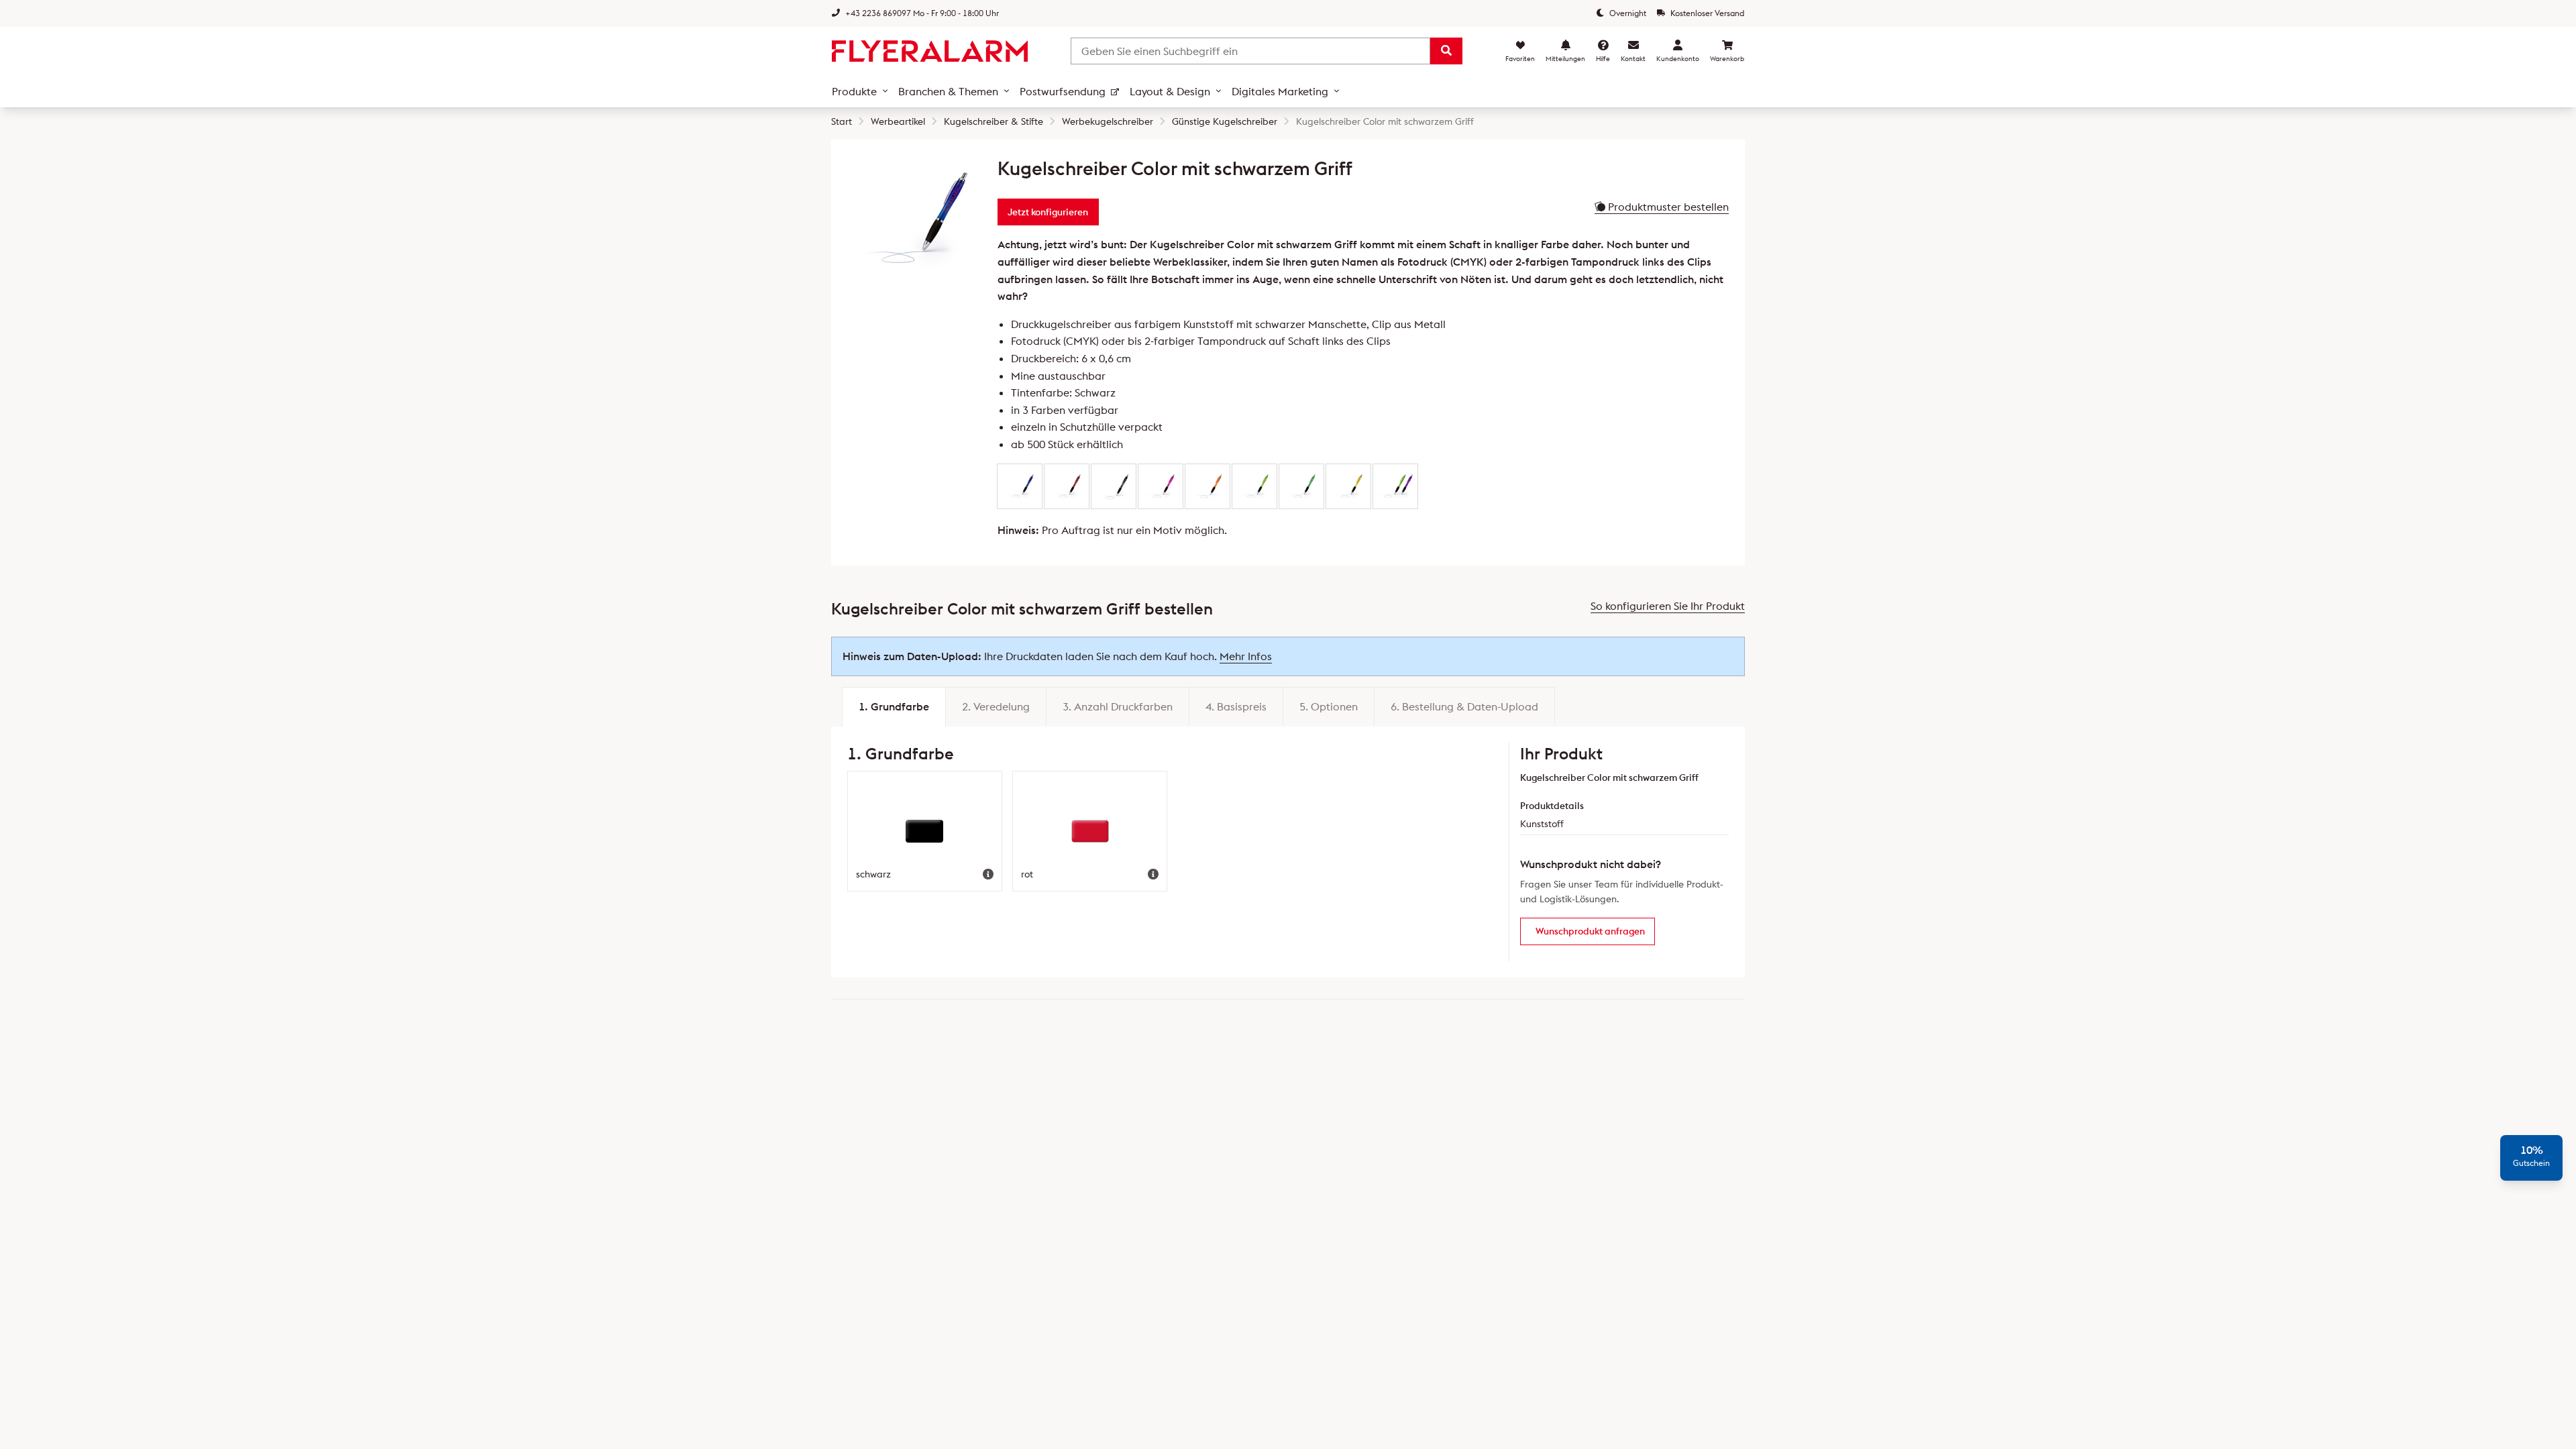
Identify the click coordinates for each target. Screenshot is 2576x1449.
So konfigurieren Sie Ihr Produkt (1668, 606)
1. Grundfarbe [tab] (894, 706)
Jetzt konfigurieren (1048, 212)
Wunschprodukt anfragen (1590, 931)
